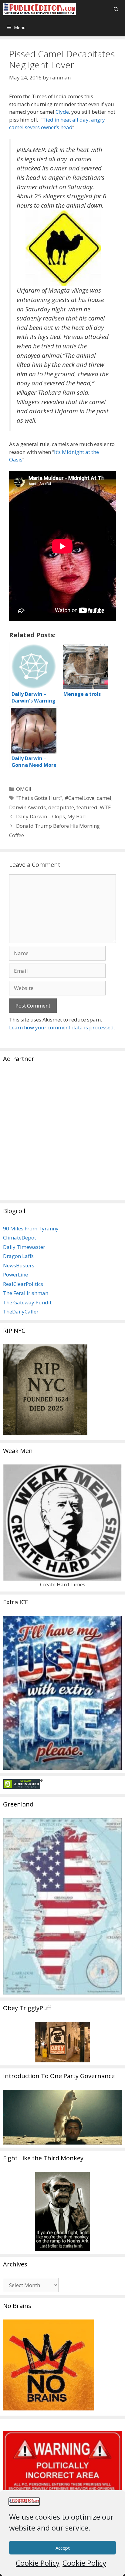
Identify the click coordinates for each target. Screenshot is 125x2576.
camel (104, 798)
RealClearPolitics (23, 1284)
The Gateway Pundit (27, 1302)
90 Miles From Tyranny (31, 1228)
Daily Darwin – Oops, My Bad (51, 816)
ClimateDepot (20, 1238)
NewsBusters (19, 1265)
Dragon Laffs (18, 1256)
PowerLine (15, 1275)
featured (87, 807)
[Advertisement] (62, 1135)
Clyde (62, 112)
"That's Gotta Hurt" (39, 798)
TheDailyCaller (21, 1311)
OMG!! (24, 789)
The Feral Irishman (26, 1293)
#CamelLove (79, 798)
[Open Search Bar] (116, 9)
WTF (105, 807)
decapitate (61, 807)
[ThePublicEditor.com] (39, 9)
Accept (63, 2548)
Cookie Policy (38, 2563)
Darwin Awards (27, 807)
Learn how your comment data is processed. (62, 1027)
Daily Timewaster (24, 1247)
